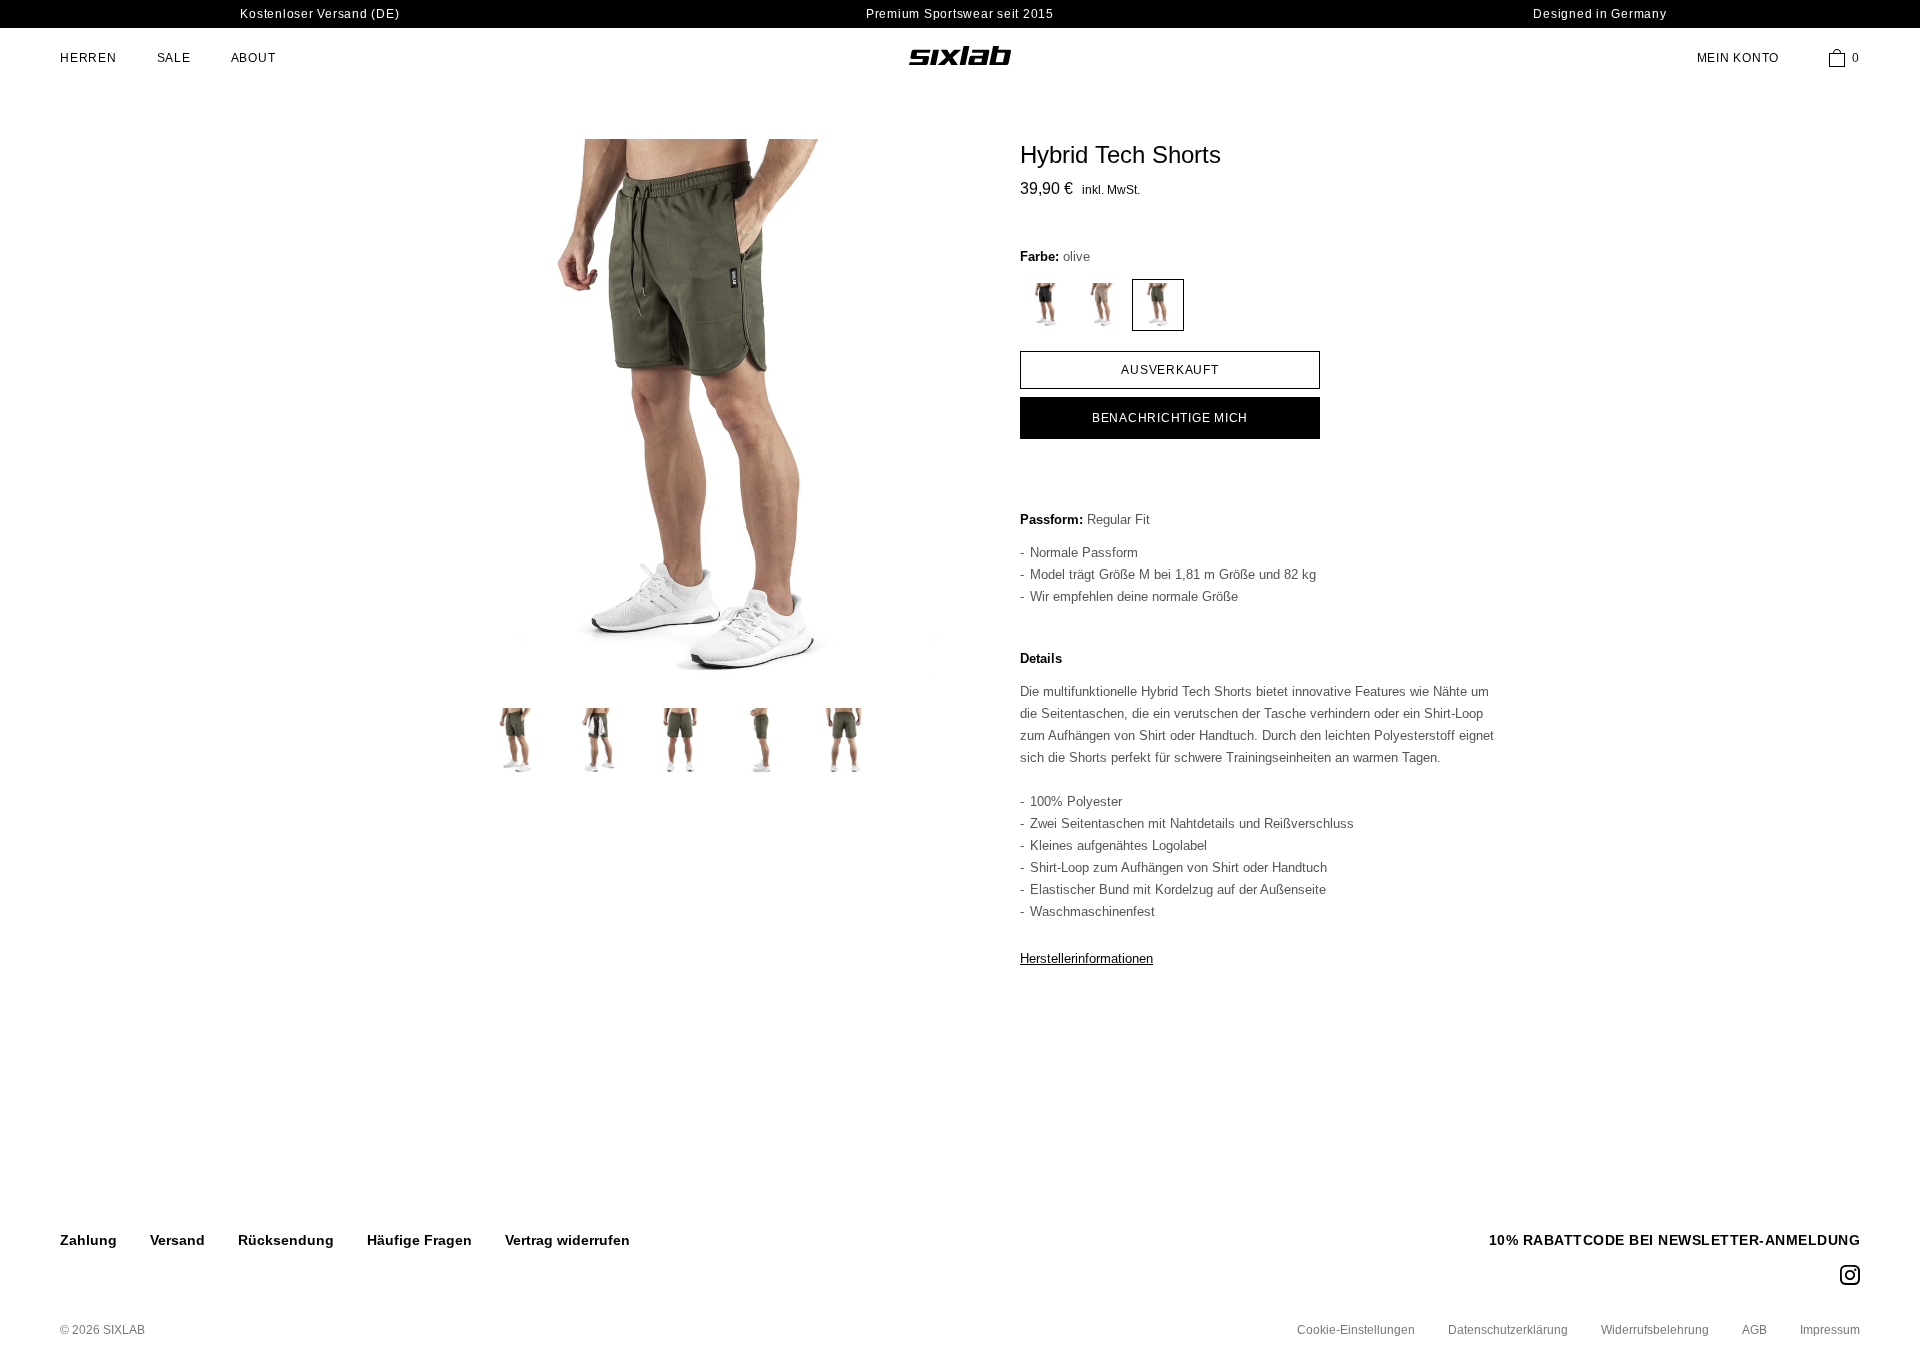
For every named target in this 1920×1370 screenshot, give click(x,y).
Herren (88, 58)
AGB (1754, 1330)
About (253, 58)
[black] (1046, 305)
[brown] (1102, 305)
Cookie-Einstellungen (1356, 1330)
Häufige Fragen (419, 1240)
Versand (177, 1240)
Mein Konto (1738, 58)
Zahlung (88, 1240)
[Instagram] (1850, 1275)
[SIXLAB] (960, 55)
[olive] (1158, 305)
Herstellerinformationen (1086, 958)
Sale (174, 58)
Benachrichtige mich (1170, 418)
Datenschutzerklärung (1508, 1330)
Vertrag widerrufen (567, 1240)
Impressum (1830, 1330)
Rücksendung (286, 1240)
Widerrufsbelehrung (1655, 1330)
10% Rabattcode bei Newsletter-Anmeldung (1675, 1240)
